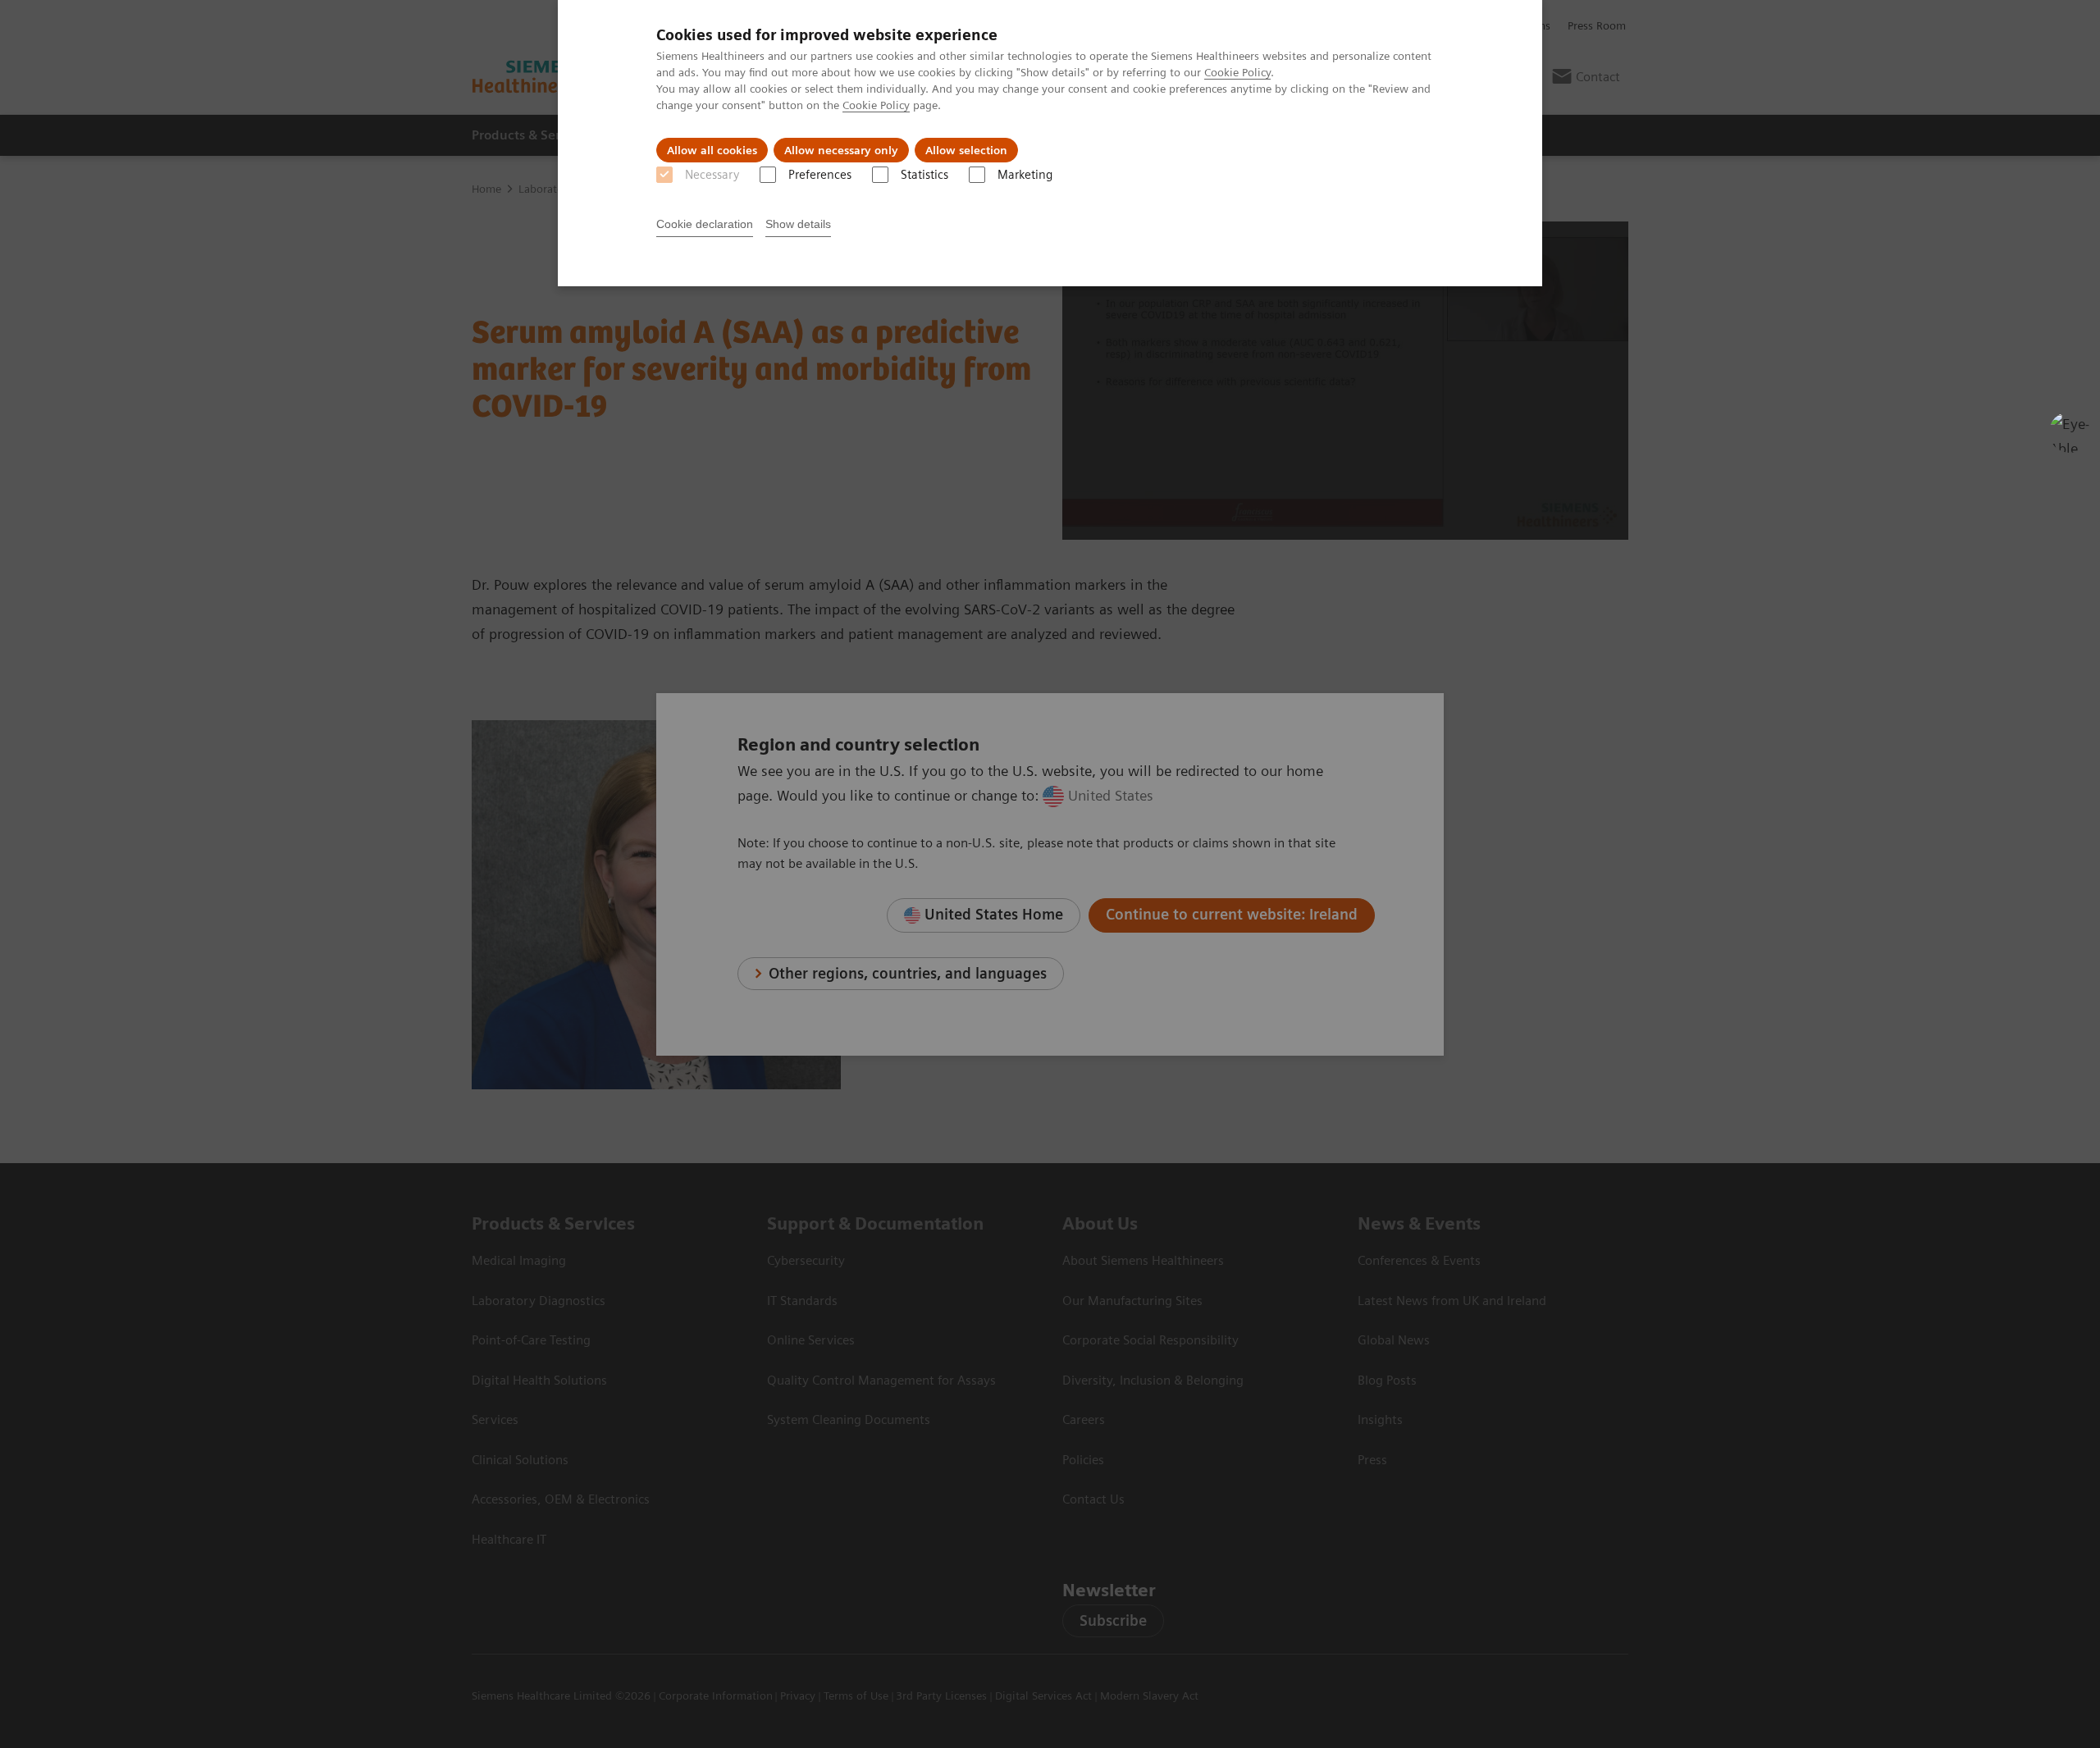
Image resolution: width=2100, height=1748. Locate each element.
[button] (2070, 432)
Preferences (820, 175)
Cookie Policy (1237, 72)
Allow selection (966, 150)
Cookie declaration (705, 224)
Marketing (1025, 175)
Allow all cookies (712, 150)
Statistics (924, 175)
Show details (798, 224)
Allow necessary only (841, 150)
